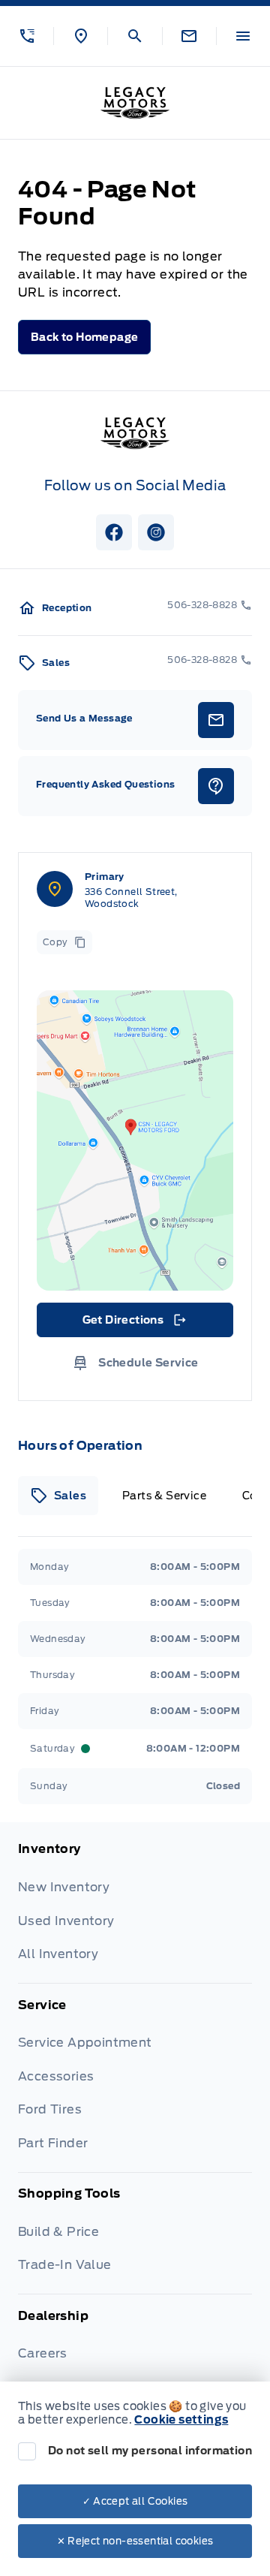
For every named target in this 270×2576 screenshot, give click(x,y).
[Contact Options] (189, 36)
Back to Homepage (84, 337)
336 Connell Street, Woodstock (131, 898)
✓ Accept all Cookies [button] (135, 2501)
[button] (27, 36)
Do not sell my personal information (150, 2451)
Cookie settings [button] (181, 2420)
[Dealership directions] (135, 1140)
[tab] (58, 1496)
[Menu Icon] (243, 36)
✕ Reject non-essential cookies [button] (135, 2541)
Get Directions (134, 1324)
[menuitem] (135, 1912)
